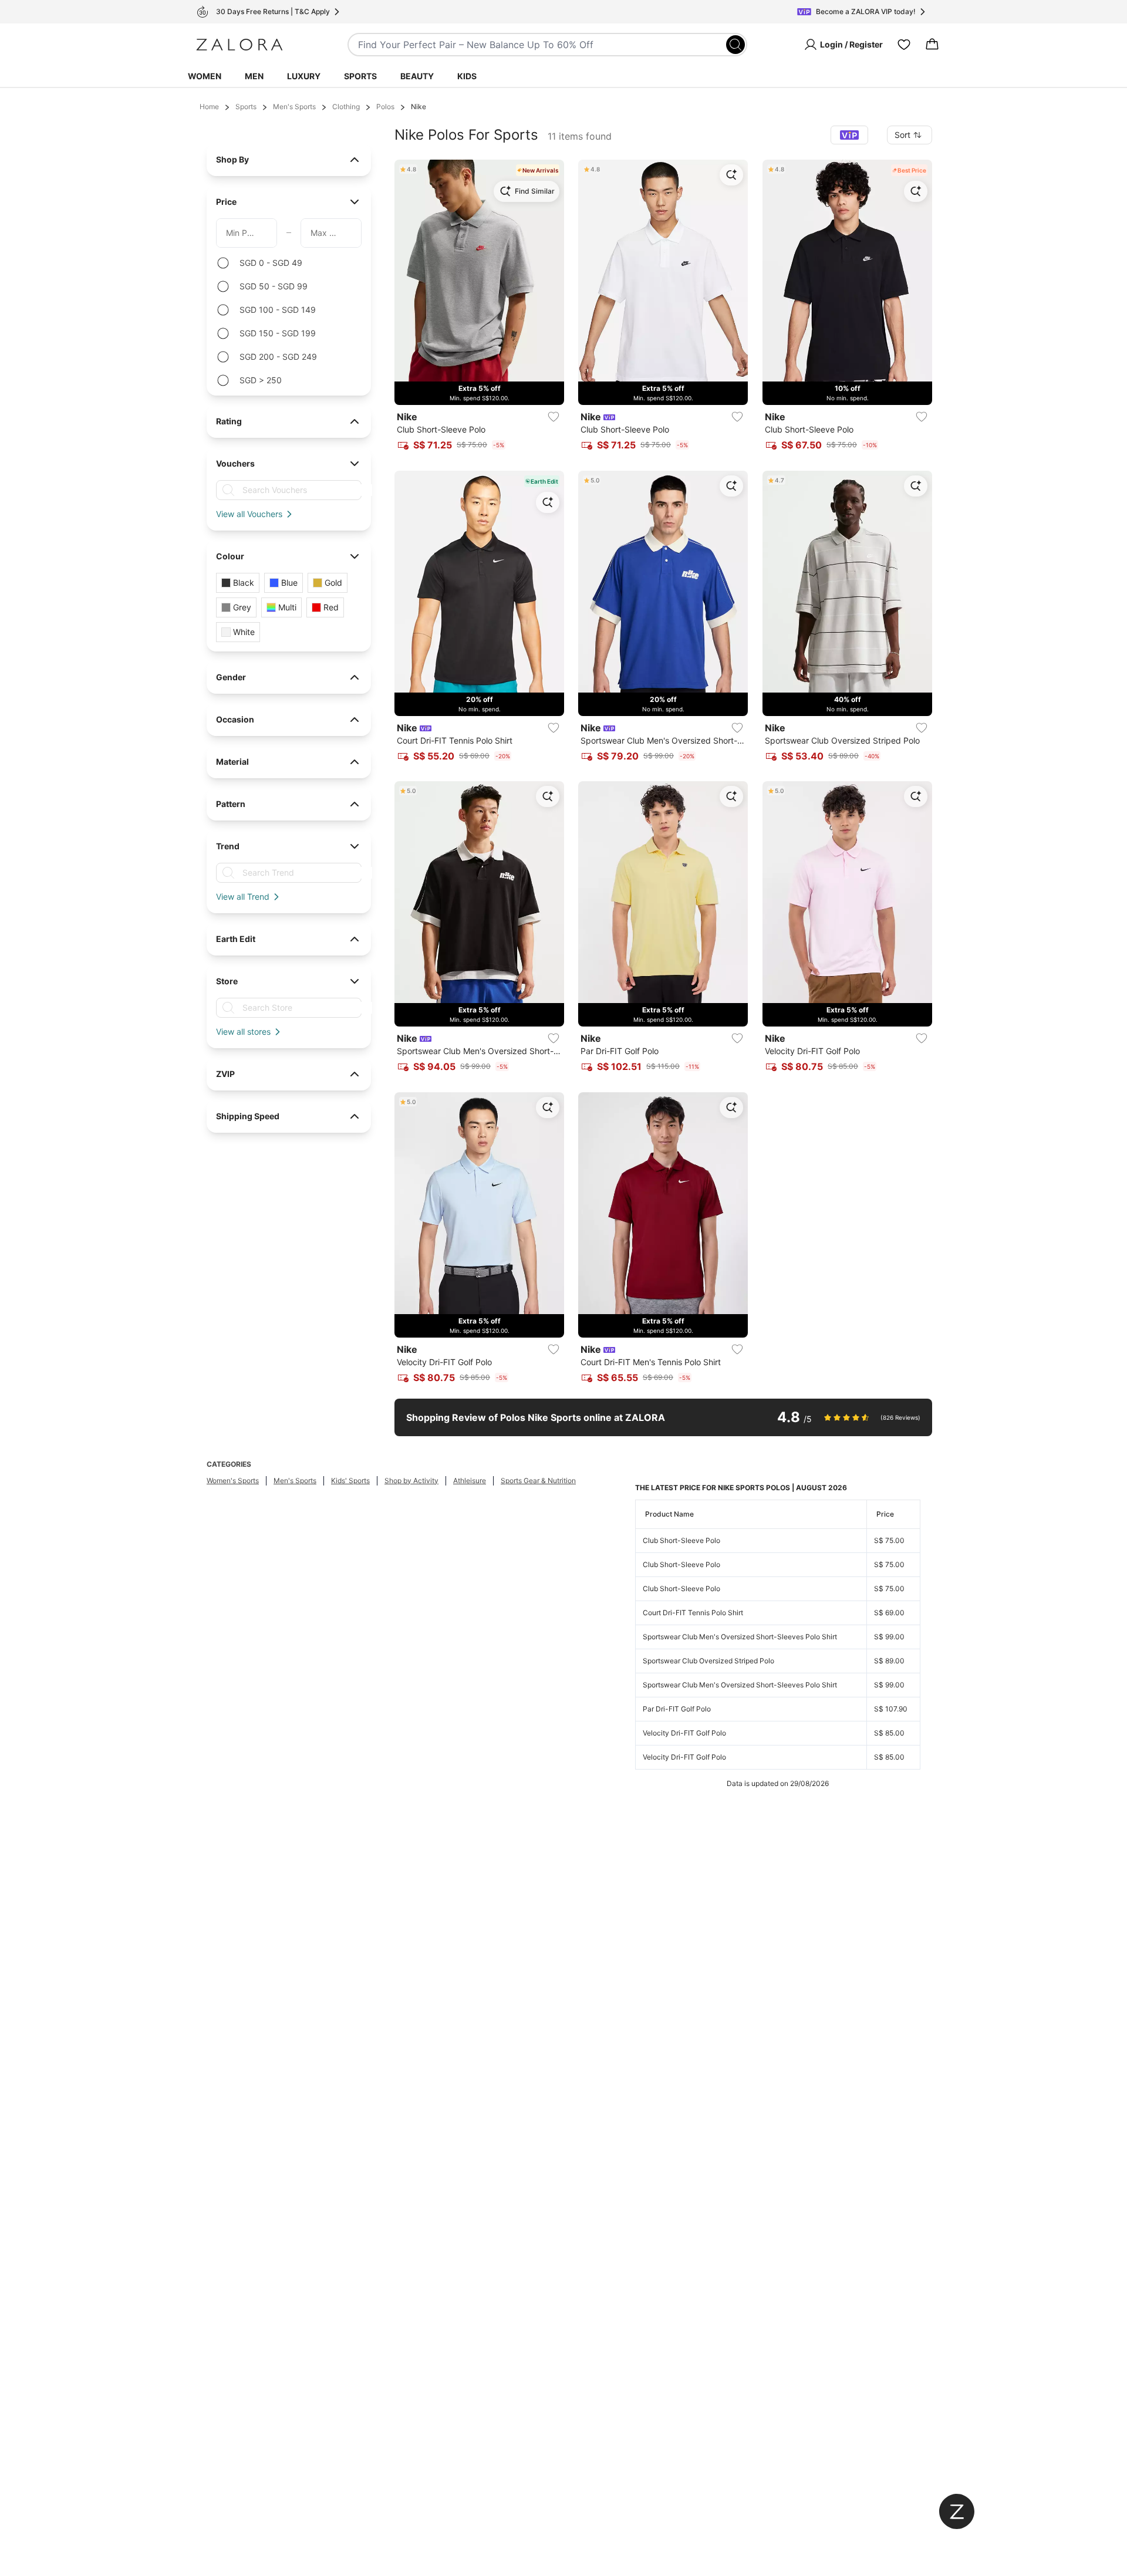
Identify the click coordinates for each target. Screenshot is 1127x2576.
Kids (467, 76)
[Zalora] (239, 45)
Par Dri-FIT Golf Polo (677, 1709)
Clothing (346, 107)
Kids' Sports (350, 1481)
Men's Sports (294, 107)
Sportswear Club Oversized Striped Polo (708, 1661)
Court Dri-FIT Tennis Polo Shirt (693, 1613)
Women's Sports (233, 1481)
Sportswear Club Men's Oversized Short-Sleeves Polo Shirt (740, 1637)
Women (205, 76)
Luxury (304, 76)
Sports (360, 76)
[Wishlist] (904, 45)
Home (209, 107)
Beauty (417, 76)
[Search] (735, 45)
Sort (902, 135)
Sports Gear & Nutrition (538, 1481)
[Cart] (932, 45)
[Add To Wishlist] (554, 417)
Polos (385, 107)
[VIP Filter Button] (849, 135)
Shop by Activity (411, 1481)
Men (254, 76)
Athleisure (470, 1481)
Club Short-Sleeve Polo (681, 1540)
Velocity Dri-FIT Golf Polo (684, 1733)
